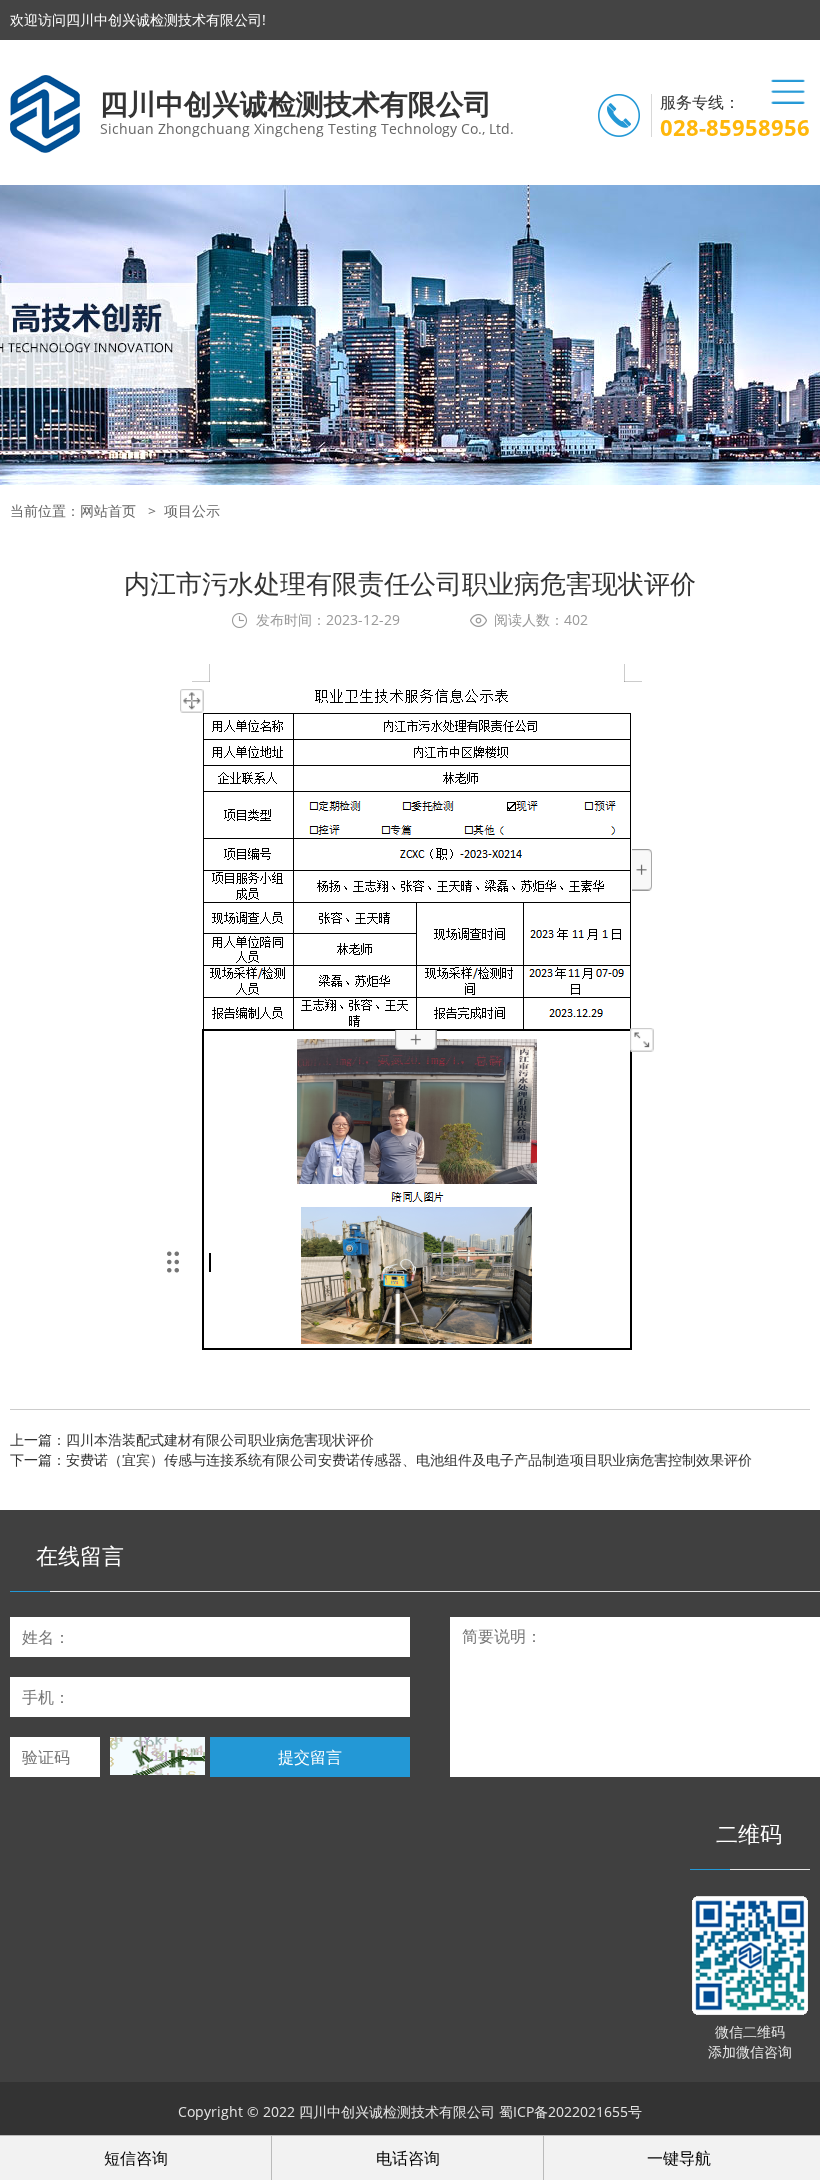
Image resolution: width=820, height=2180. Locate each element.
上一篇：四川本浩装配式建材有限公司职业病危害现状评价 (192, 1439)
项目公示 (192, 510)
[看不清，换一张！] (157, 1756)
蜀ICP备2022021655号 (570, 2111)
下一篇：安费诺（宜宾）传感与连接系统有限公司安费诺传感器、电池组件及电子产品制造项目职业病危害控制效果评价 (381, 1459)
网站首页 (108, 510)
